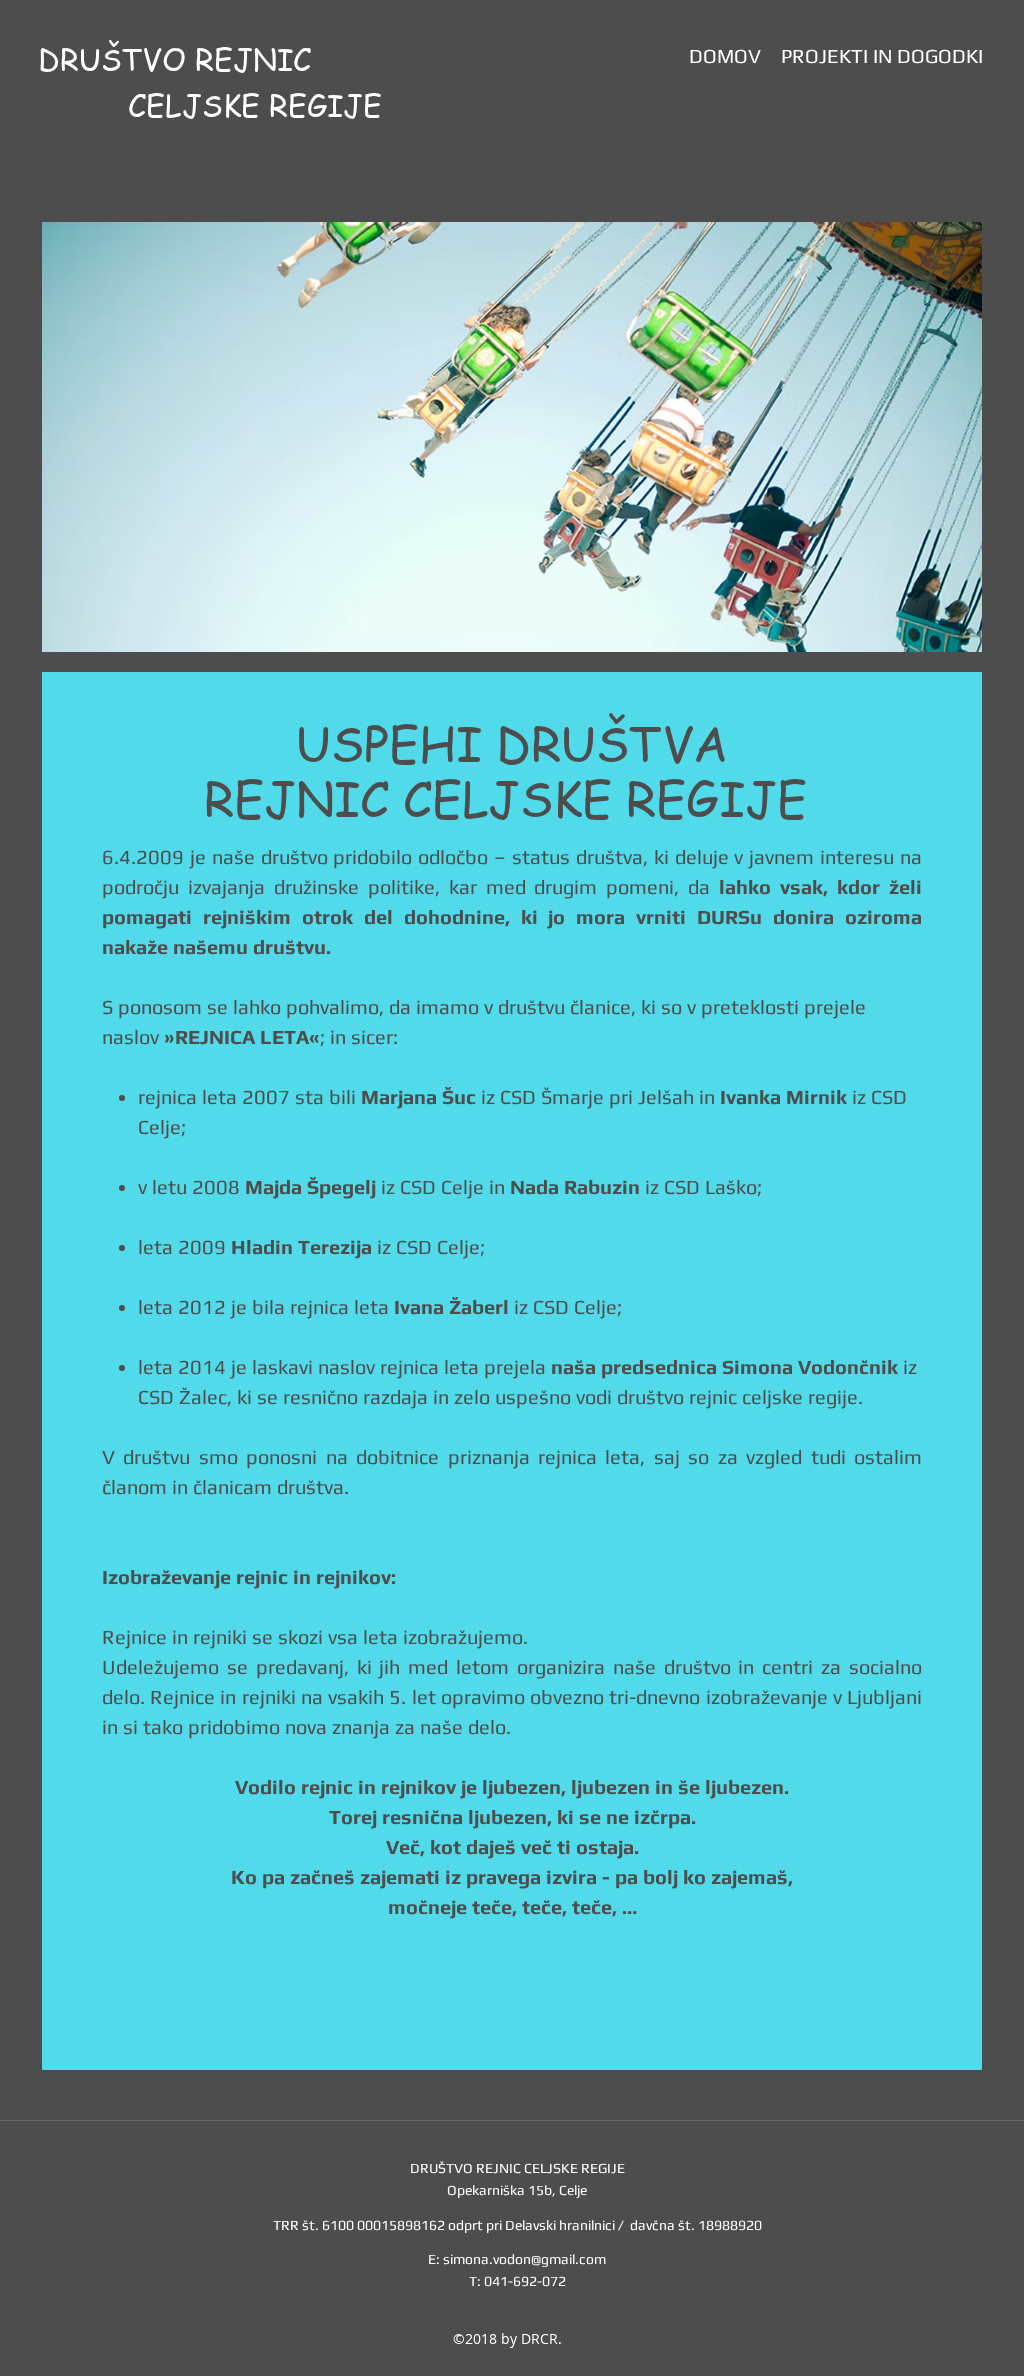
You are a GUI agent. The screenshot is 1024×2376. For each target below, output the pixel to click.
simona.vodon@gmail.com (524, 2259)
